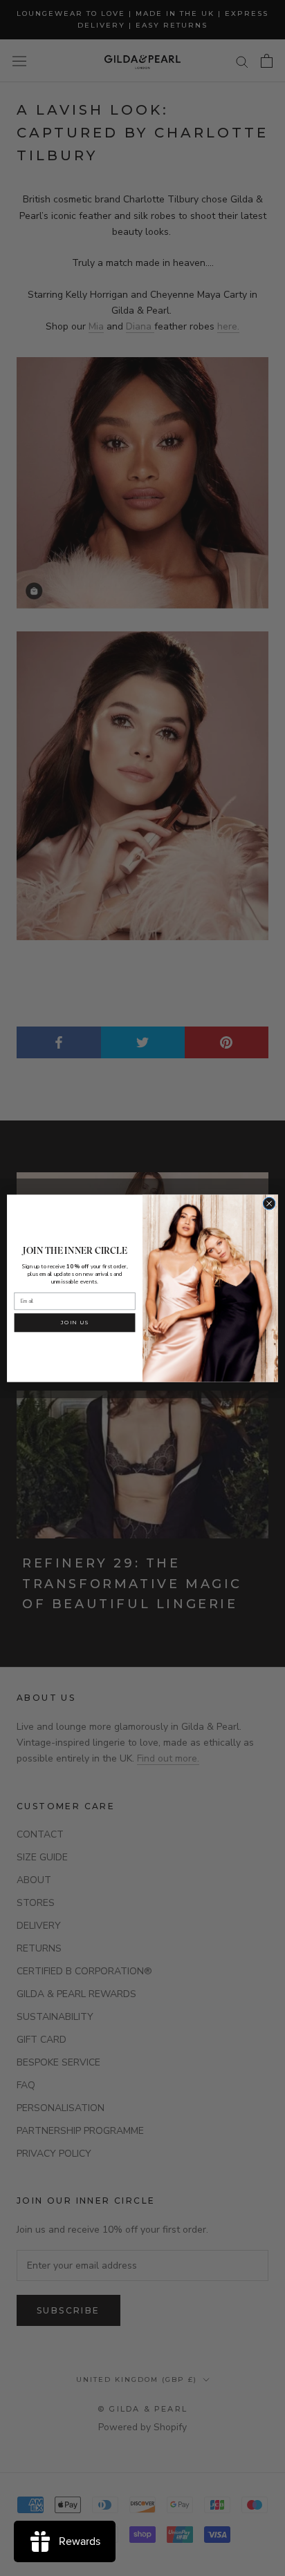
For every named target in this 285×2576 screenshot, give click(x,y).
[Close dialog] (269, 1203)
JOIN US (75, 1322)
